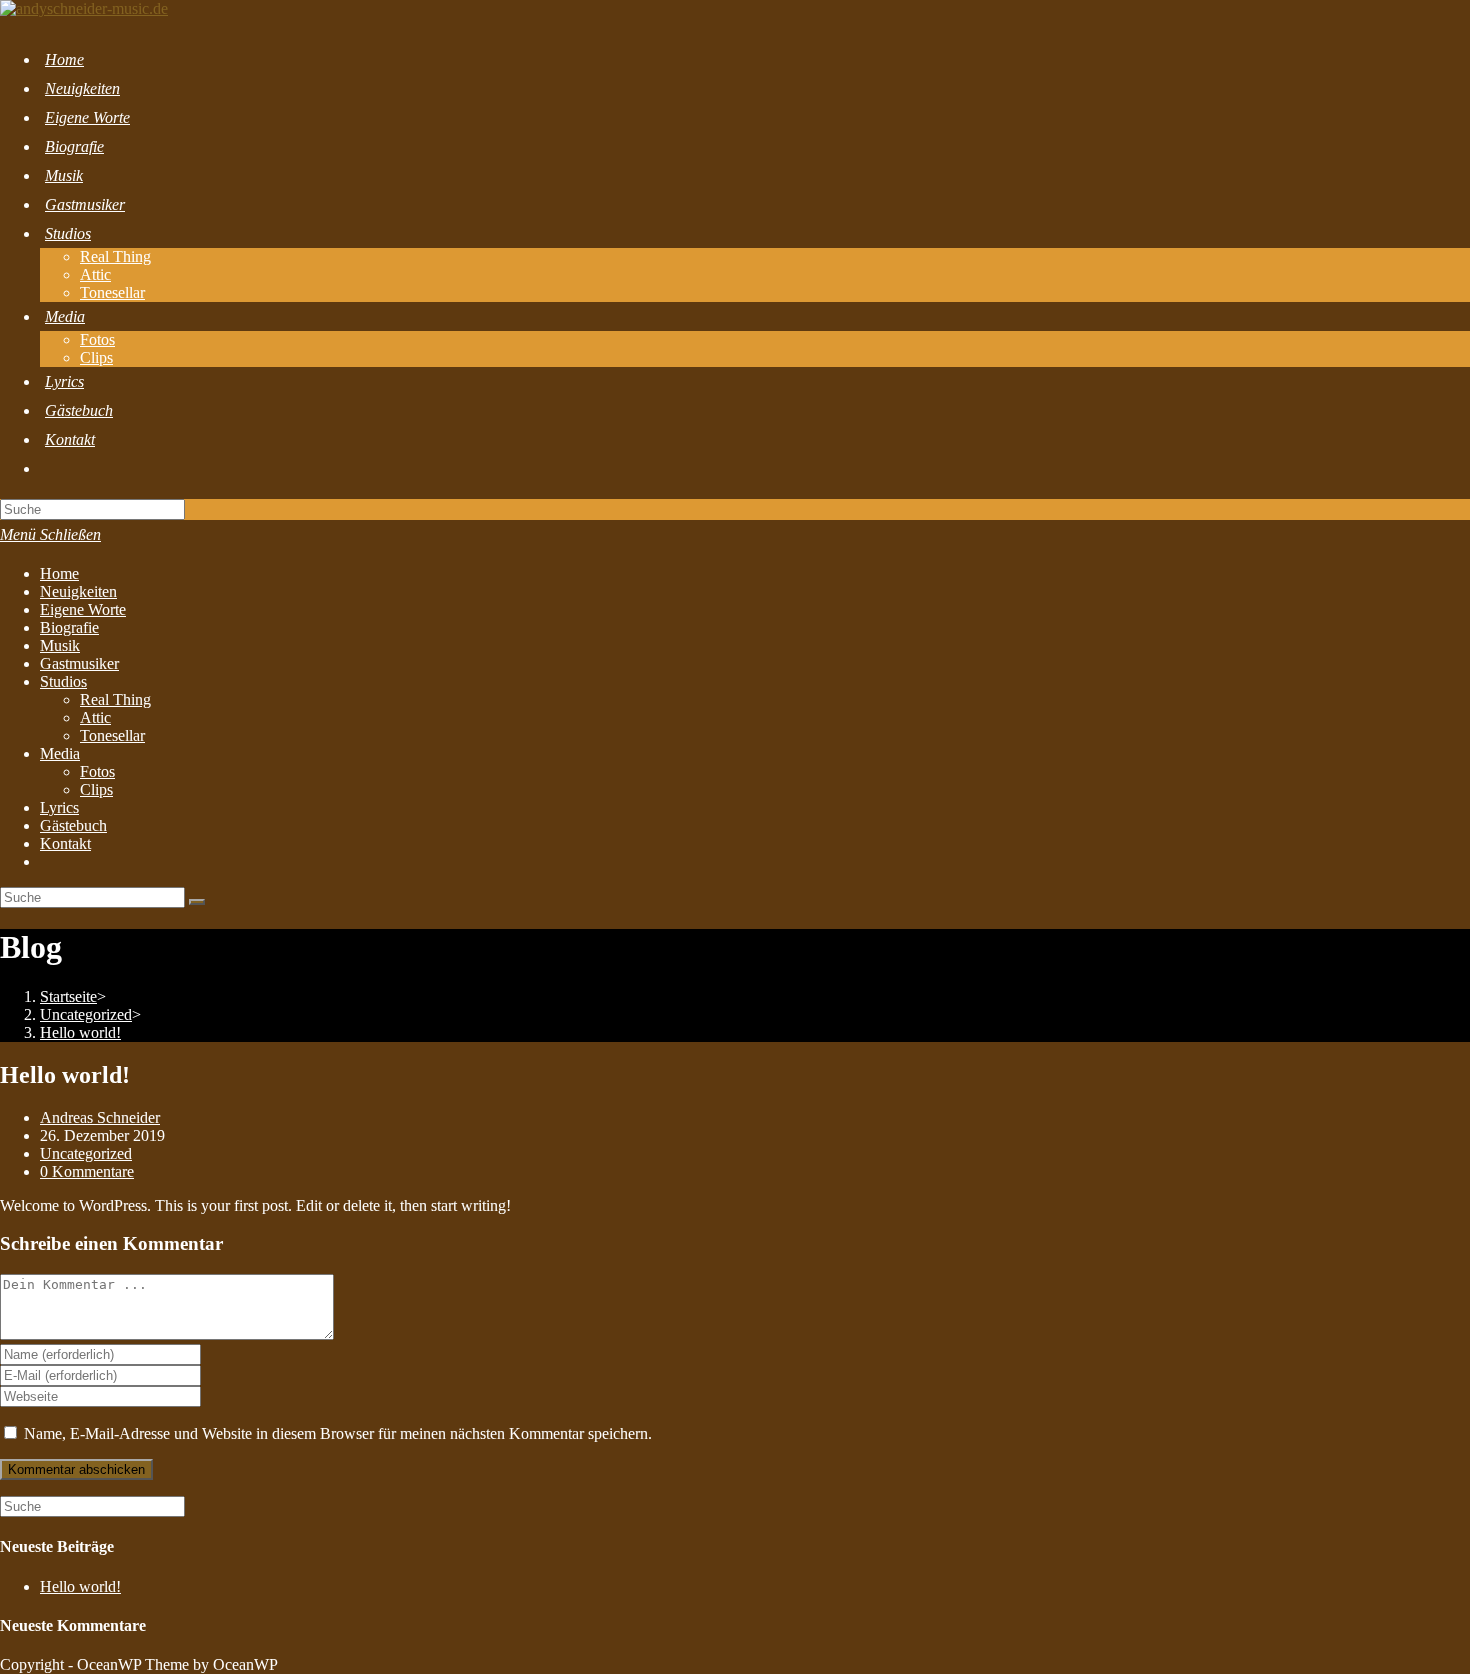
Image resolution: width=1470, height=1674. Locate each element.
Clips (96, 789)
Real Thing (115, 699)
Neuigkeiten (78, 591)
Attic (95, 717)
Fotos (97, 771)
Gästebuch (73, 825)
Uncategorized (86, 1153)
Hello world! (80, 1586)
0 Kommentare (87, 1171)
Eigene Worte (83, 609)
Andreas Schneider (100, 1117)
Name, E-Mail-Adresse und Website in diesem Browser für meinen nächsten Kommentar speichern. (338, 1433)
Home (59, 573)
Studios (63, 681)
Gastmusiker (79, 663)
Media (60, 753)
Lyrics (59, 807)
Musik (60, 645)
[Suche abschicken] (197, 902)
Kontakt (65, 843)
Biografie (69, 627)
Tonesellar (112, 735)
